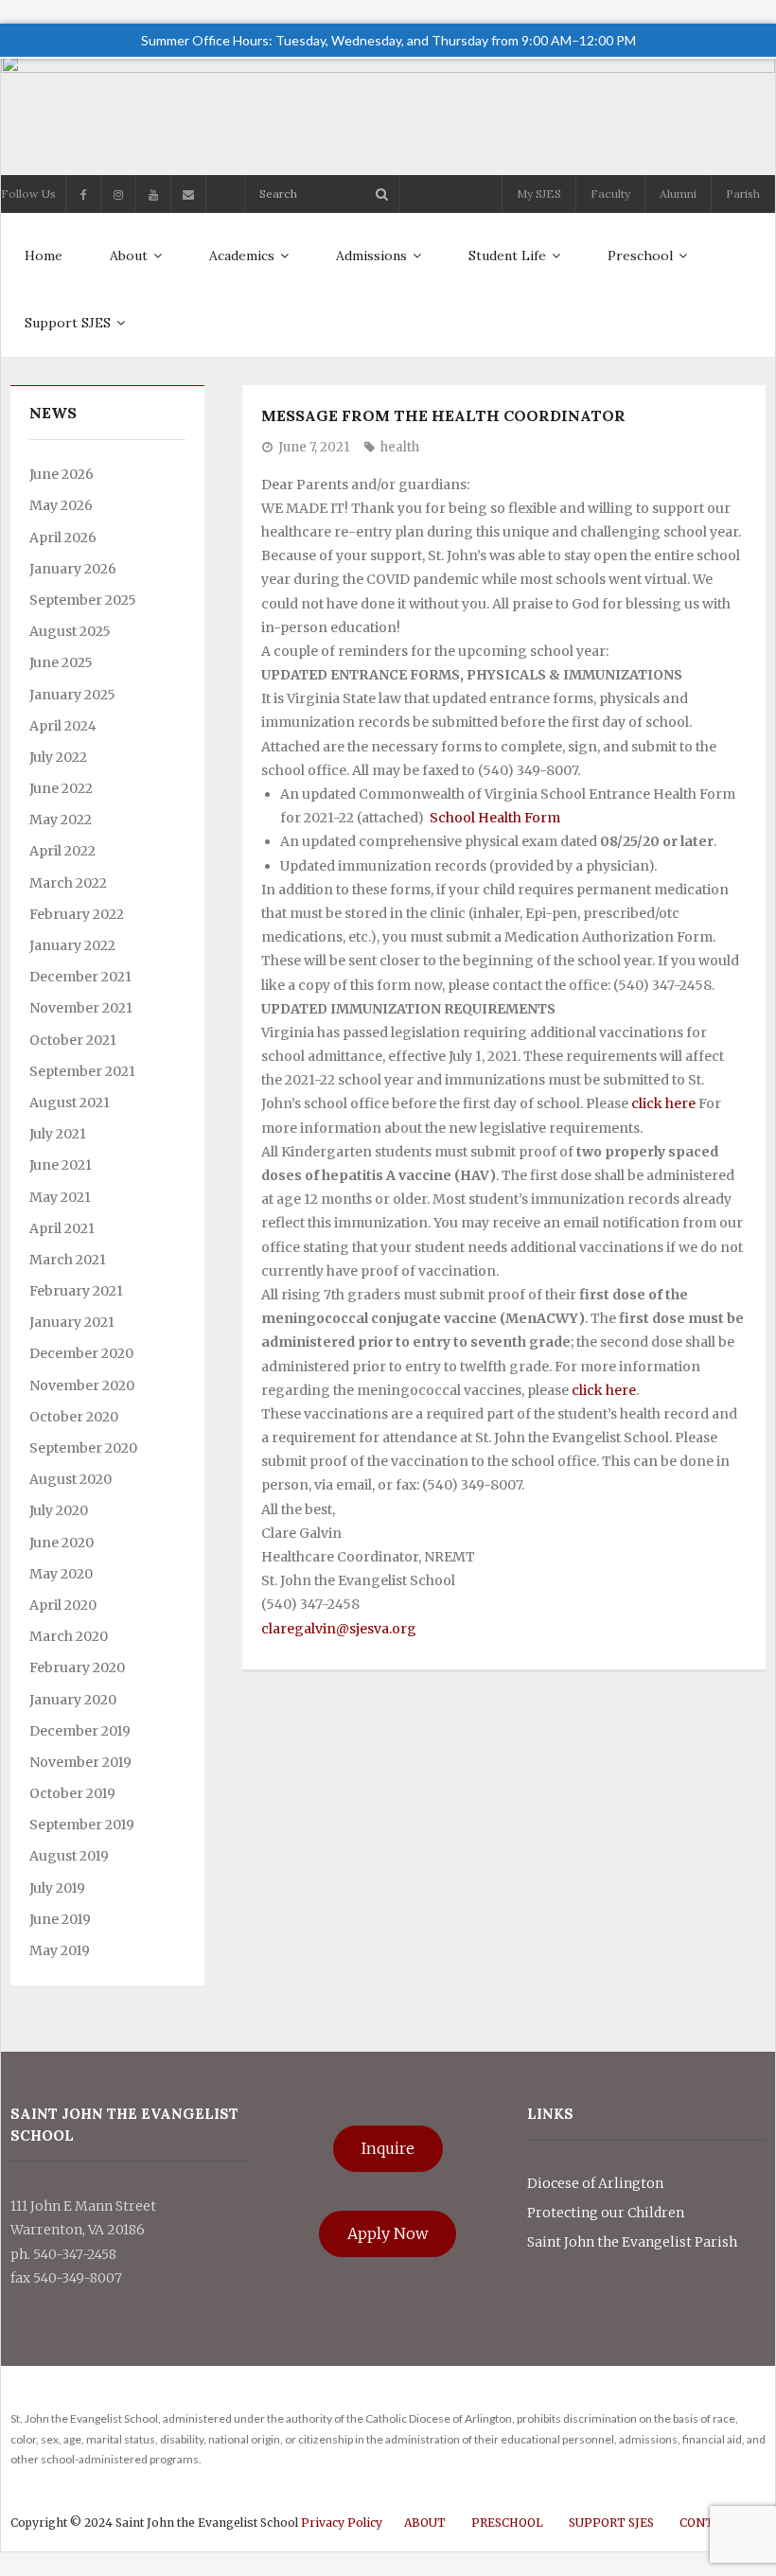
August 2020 (71, 1479)
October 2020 (74, 1417)
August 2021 (70, 1103)
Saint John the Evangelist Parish (632, 2242)
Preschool (507, 2523)
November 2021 (81, 1008)
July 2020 (59, 1510)
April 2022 (62, 851)
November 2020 (82, 1385)
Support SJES (611, 2523)
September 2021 (82, 1071)
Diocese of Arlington (595, 2183)
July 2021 (58, 1134)
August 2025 (70, 631)
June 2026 (62, 474)
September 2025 (83, 600)
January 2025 (72, 695)
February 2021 (76, 1291)
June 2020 (62, 1543)
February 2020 (77, 1667)
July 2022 (58, 757)
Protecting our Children (606, 2213)
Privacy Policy (342, 2523)
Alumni (678, 194)
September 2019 (82, 1825)
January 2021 (72, 1322)
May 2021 (60, 1197)
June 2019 (60, 1919)
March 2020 (69, 1636)
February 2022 (77, 914)
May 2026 (61, 505)
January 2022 (72, 945)
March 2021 (68, 1260)
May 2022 (61, 820)
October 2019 (72, 1793)
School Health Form (495, 818)
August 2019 (69, 1856)
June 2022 (61, 788)
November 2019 (80, 1762)
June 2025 (61, 662)
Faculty (610, 194)
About (425, 2523)
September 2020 (83, 1448)
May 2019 (60, 1950)
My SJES (539, 194)
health (400, 447)
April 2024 (63, 726)
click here (663, 1103)
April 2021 (62, 1228)
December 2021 (80, 977)
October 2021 (73, 1040)
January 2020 (73, 1700)
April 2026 (63, 538)
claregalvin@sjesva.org (339, 1629)
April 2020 (63, 1605)
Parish (743, 194)
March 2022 (68, 883)
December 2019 (80, 1731)
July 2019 (57, 1888)
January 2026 (73, 569)
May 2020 (61, 1574)
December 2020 (81, 1353)
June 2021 (61, 1165)
